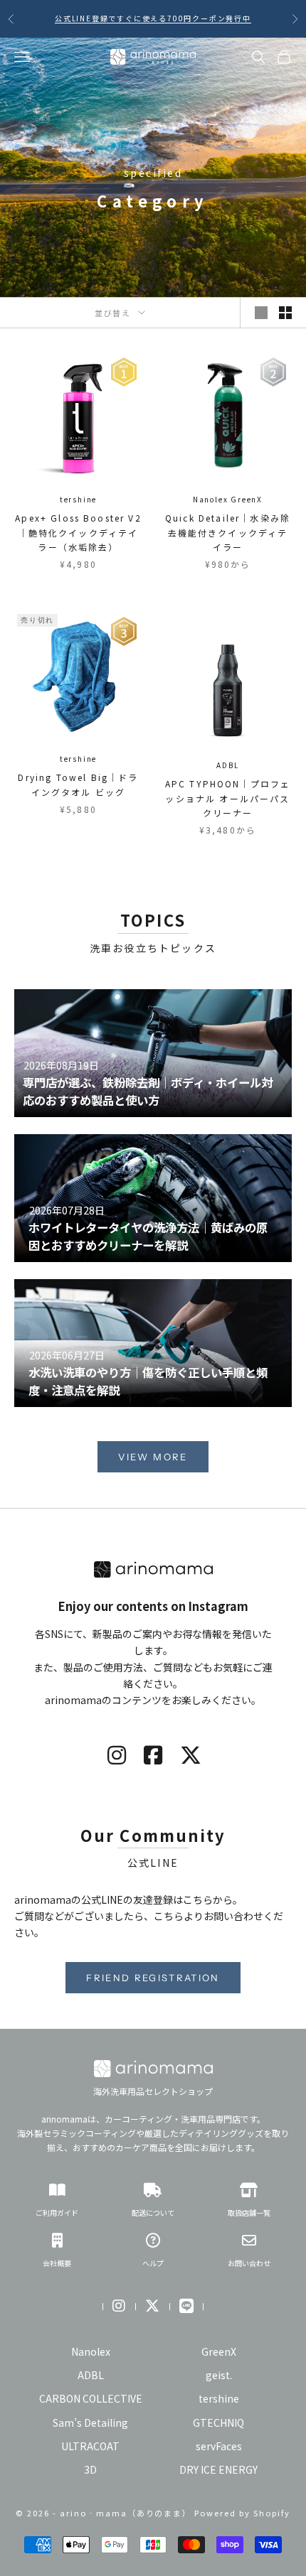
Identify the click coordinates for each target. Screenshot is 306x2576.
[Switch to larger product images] (261, 313)
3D (90, 2469)
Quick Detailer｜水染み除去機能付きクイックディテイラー (228, 532)
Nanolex (91, 2351)
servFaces (219, 2446)
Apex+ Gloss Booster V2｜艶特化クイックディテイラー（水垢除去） (78, 532)
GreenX (219, 2351)
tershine (78, 499)
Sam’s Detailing (90, 2423)
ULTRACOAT (90, 2446)
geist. (219, 2375)
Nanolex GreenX (228, 499)
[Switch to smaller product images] (285, 313)
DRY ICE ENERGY (218, 2469)
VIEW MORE (153, 1457)
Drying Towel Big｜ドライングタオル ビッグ (78, 784)
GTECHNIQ (218, 2423)
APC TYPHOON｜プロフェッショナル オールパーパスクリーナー (228, 798)
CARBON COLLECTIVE (91, 2398)
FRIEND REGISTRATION (153, 1978)
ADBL (227, 765)
